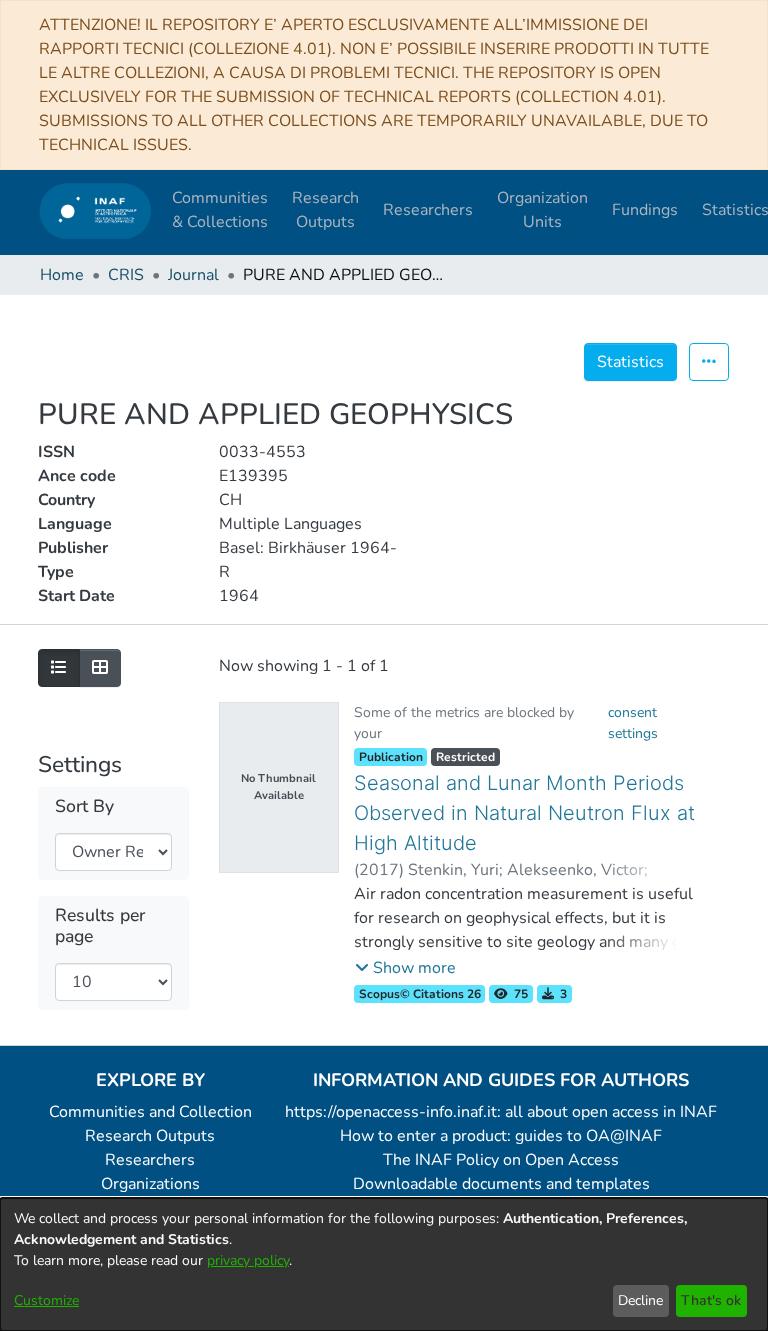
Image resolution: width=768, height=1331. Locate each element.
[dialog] (384, 1264)
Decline (640, 1300)
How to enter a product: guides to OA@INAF (501, 1136)
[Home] (95, 210)
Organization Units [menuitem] (542, 210)
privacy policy (248, 1260)
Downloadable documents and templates (501, 1184)
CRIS (126, 275)
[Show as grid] (100, 668)
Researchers (150, 1160)
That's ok (711, 1300)
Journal (193, 275)
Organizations (150, 1184)
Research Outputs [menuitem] (325, 210)
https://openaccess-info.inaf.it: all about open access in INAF (501, 1112)
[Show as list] (59, 668)
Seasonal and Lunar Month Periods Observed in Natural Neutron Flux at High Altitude (524, 813)
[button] (405, 968)
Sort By (84, 806)
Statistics (630, 362)
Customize (46, 1300)
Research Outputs (150, 1136)
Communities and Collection (150, 1112)
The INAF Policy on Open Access (501, 1160)
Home (62, 275)
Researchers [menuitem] (428, 210)
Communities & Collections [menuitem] (220, 210)
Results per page (100, 926)
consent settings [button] (633, 723)
